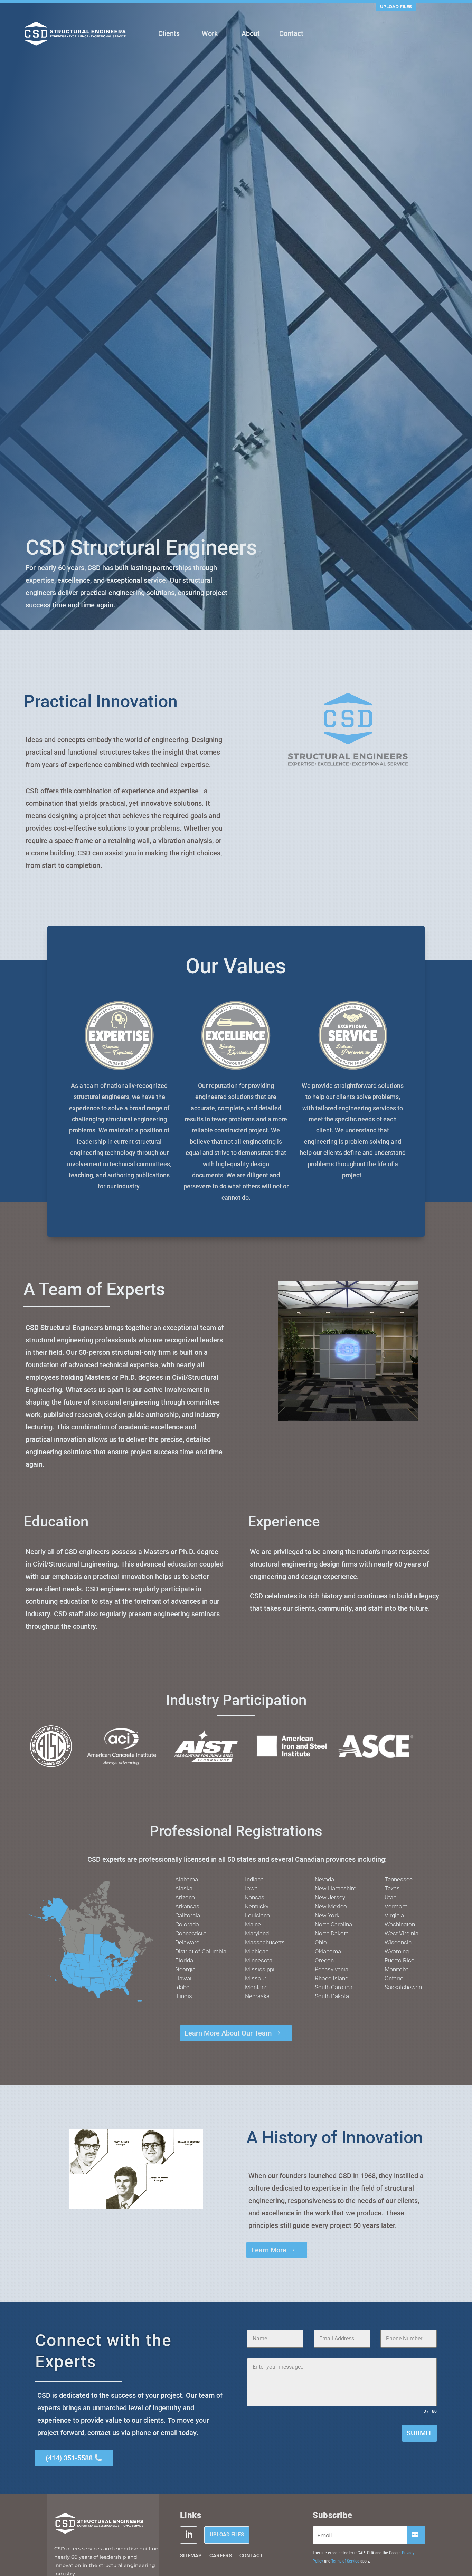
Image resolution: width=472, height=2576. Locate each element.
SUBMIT (419, 2433)
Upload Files (396, 6)
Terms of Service (345, 2561)
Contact (251, 2556)
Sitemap (191, 2556)
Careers (221, 2556)
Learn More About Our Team (228, 2033)
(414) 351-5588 (69, 2458)
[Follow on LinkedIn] (189, 2535)
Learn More (269, 2250)
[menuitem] (169, 34)
